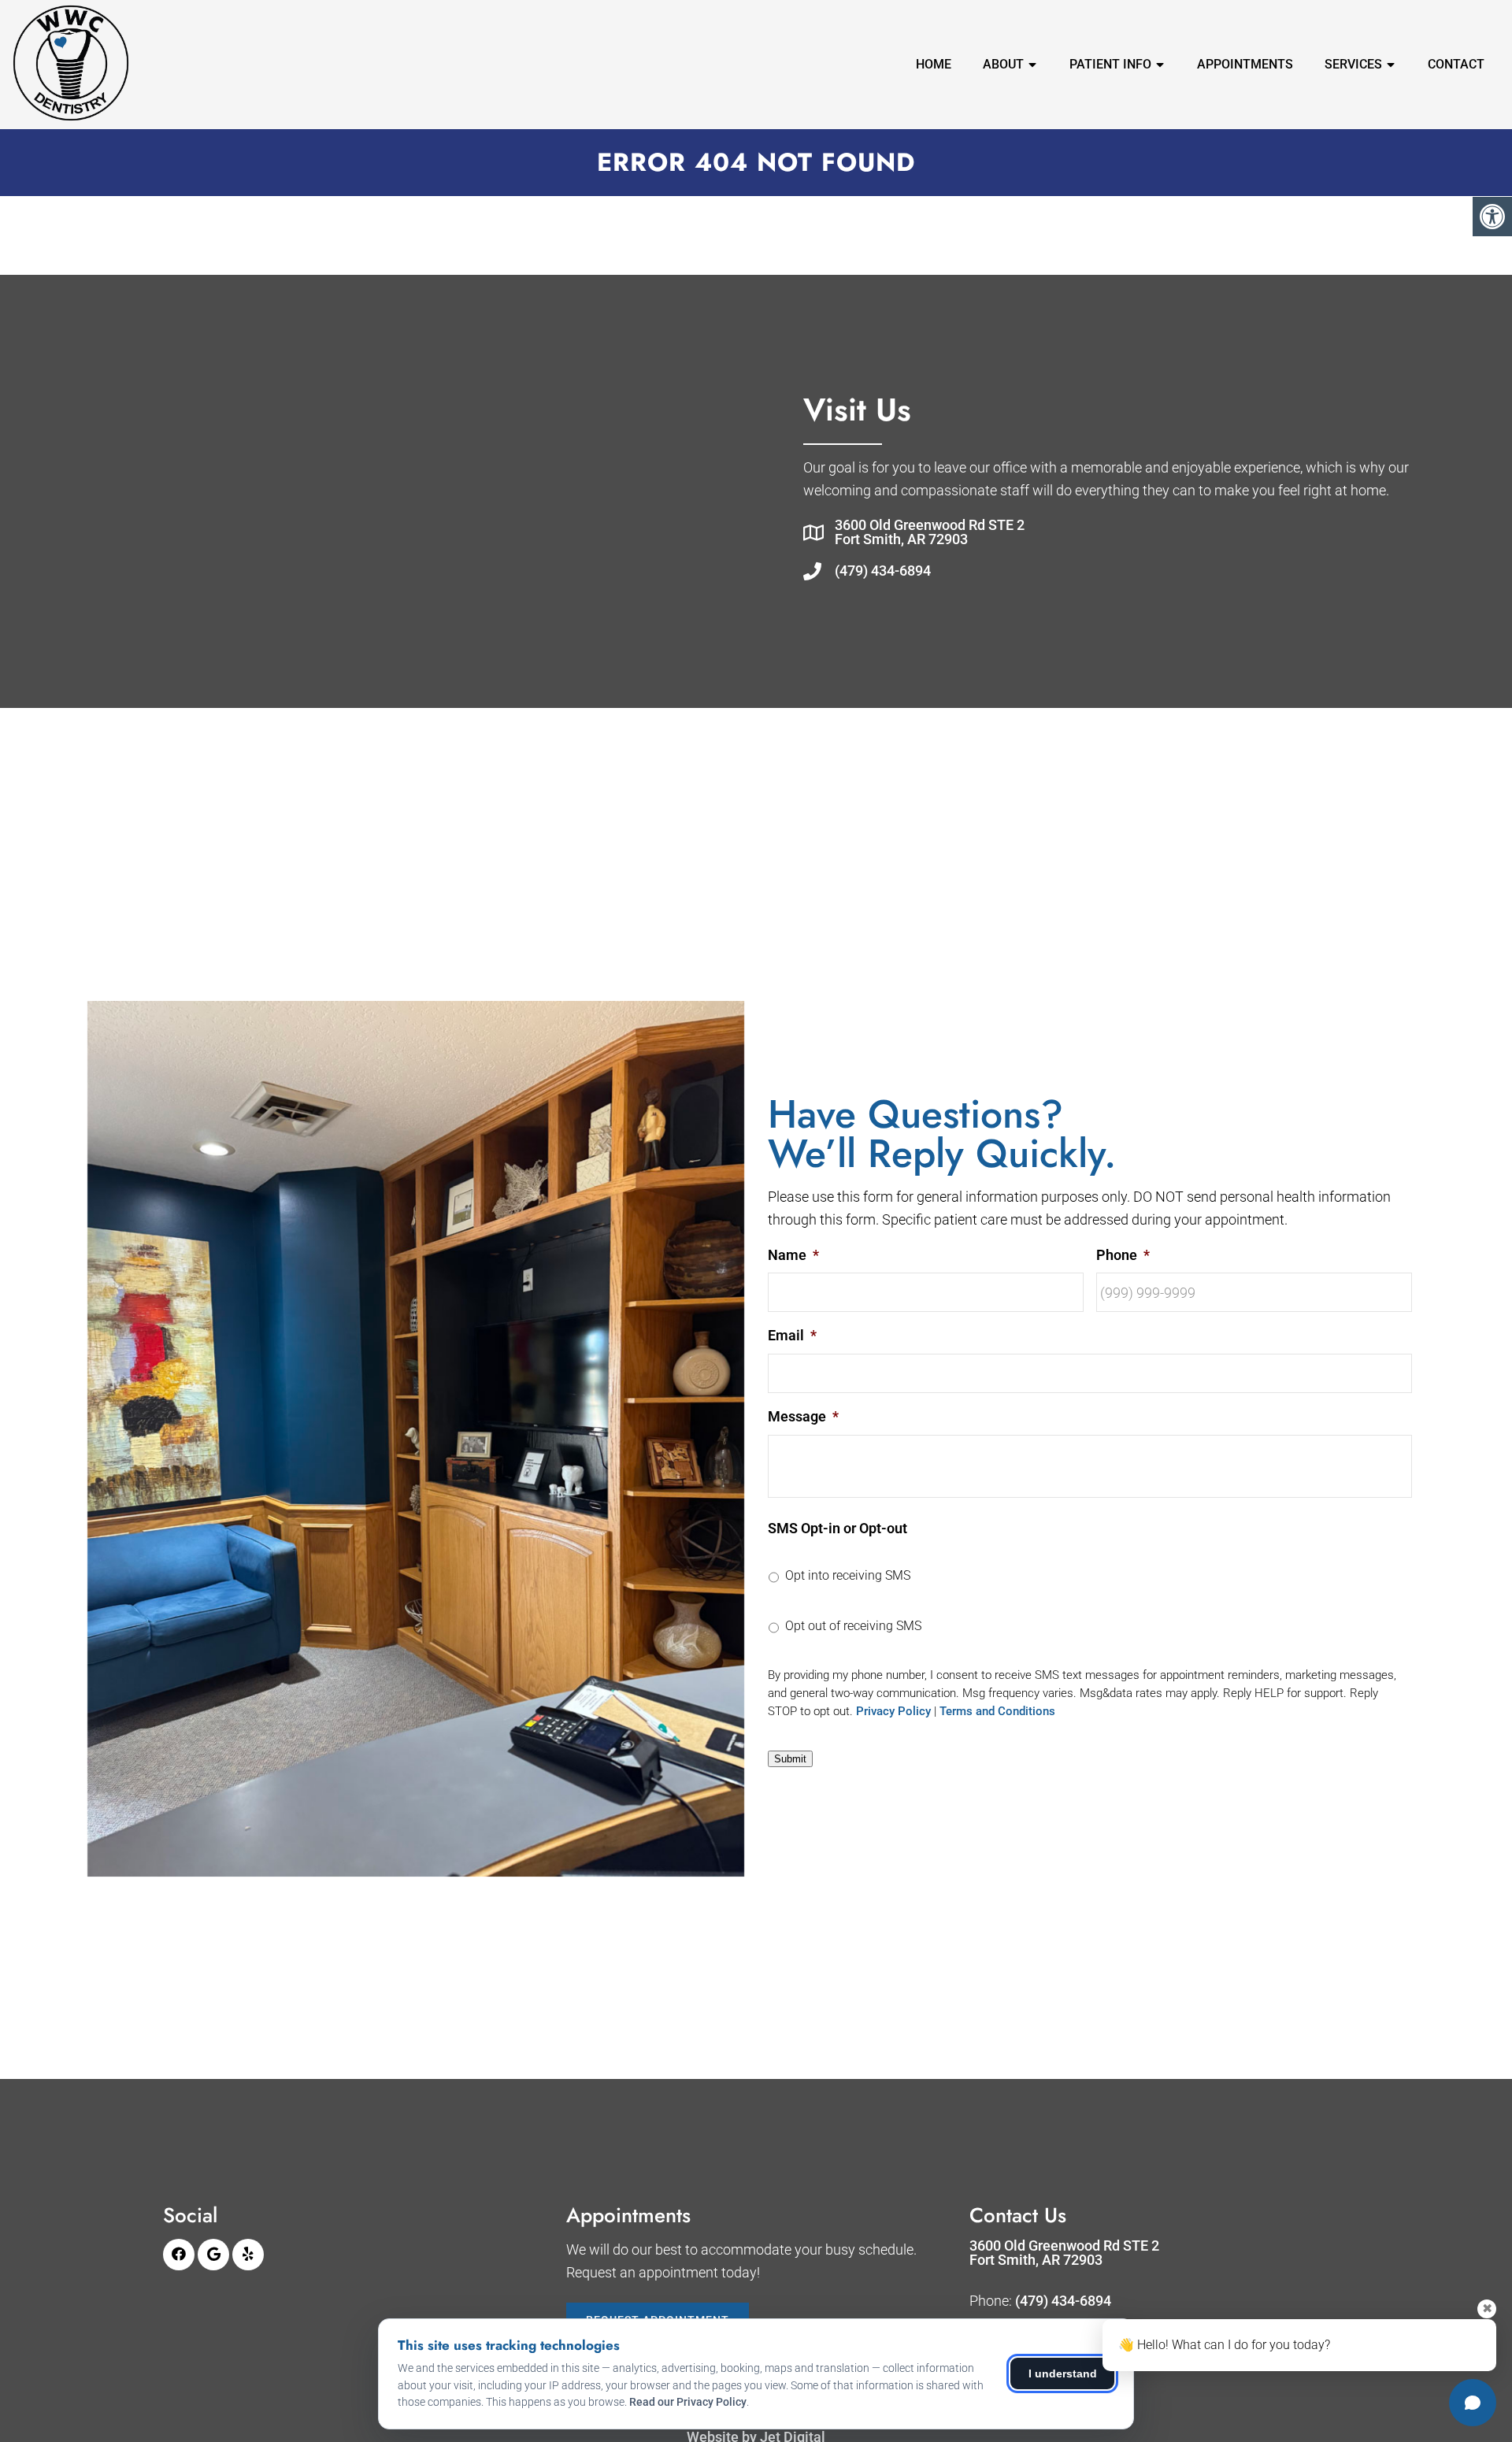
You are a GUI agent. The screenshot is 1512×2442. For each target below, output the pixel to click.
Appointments (1245, 64)
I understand (1063, 2373)
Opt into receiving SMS (848, 1575)
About (1003, 64)
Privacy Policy (893, 1711)
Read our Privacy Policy (688, 2402)
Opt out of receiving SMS (853, 1626)
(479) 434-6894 (883, 571)
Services (1353, 64)
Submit (790, 1759)
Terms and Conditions (997, 1711)
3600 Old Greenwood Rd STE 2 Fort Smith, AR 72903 (930, 532)
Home (934, 64)
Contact (1456, 64)
